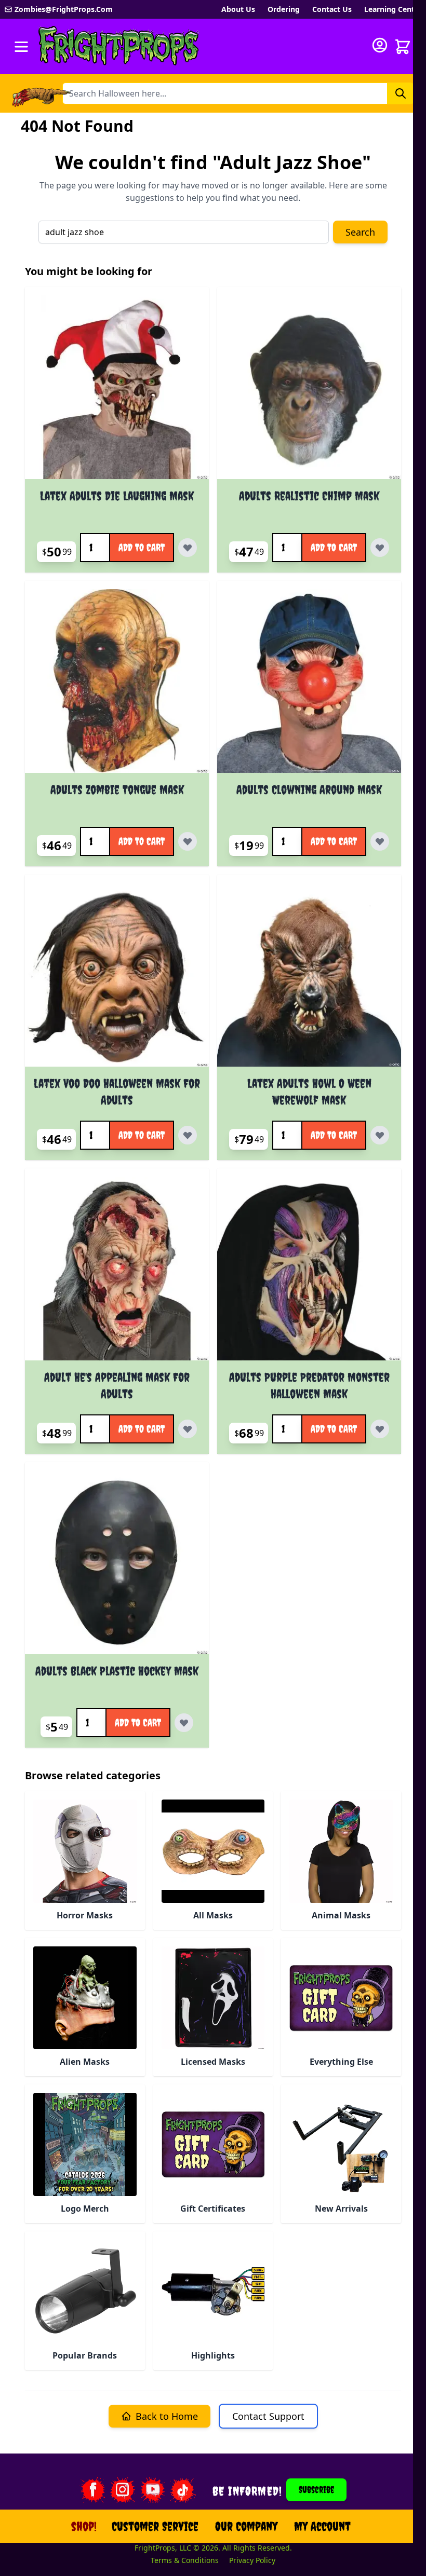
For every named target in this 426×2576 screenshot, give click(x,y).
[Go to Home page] (119, 46)
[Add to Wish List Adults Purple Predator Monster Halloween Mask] (380, 1429)
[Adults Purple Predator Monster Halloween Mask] (309, 1269)
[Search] (401, 93)
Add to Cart (142, 547)
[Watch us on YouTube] (153, 2490)
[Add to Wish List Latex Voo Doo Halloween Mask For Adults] (188, 1135)
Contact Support (268, 2416)
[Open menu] (21, 47)
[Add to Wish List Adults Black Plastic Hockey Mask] (184, 1723)
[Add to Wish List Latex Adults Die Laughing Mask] (188, 548)
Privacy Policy (252, 2560)
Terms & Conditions (185, 2560)
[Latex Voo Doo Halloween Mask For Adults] (117, 975)
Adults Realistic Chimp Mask (309, 496)
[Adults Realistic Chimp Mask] (309, 387)
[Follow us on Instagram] (123, 2490)
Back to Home (167, 2416)
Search (360, 232)
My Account (322, 2526)
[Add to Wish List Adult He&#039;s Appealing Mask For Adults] (188, 1429)
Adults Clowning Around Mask (309, 789)
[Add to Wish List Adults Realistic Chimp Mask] (380, 548)
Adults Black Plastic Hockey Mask (117, 1671)
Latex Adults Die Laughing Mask (117, 496)
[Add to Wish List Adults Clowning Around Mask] (380, 841)
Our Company (246, 2526)
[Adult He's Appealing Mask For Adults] (117, 1269)
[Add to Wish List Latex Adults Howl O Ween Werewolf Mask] (380, 1135)
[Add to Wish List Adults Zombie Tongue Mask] (188, 841)
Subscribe (316, 2490)
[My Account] (380, 45)
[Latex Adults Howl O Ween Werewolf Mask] (309, 975)
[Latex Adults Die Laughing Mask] (117, 387)
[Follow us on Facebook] (92, 2490)
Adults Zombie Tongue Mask (117, 789)
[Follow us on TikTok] (183, 2490)
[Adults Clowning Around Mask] (309, 681)
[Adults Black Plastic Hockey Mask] (117, 1562)
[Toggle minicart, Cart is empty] (403, 47)
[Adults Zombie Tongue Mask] (117, 681)
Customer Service (155, 2526)
